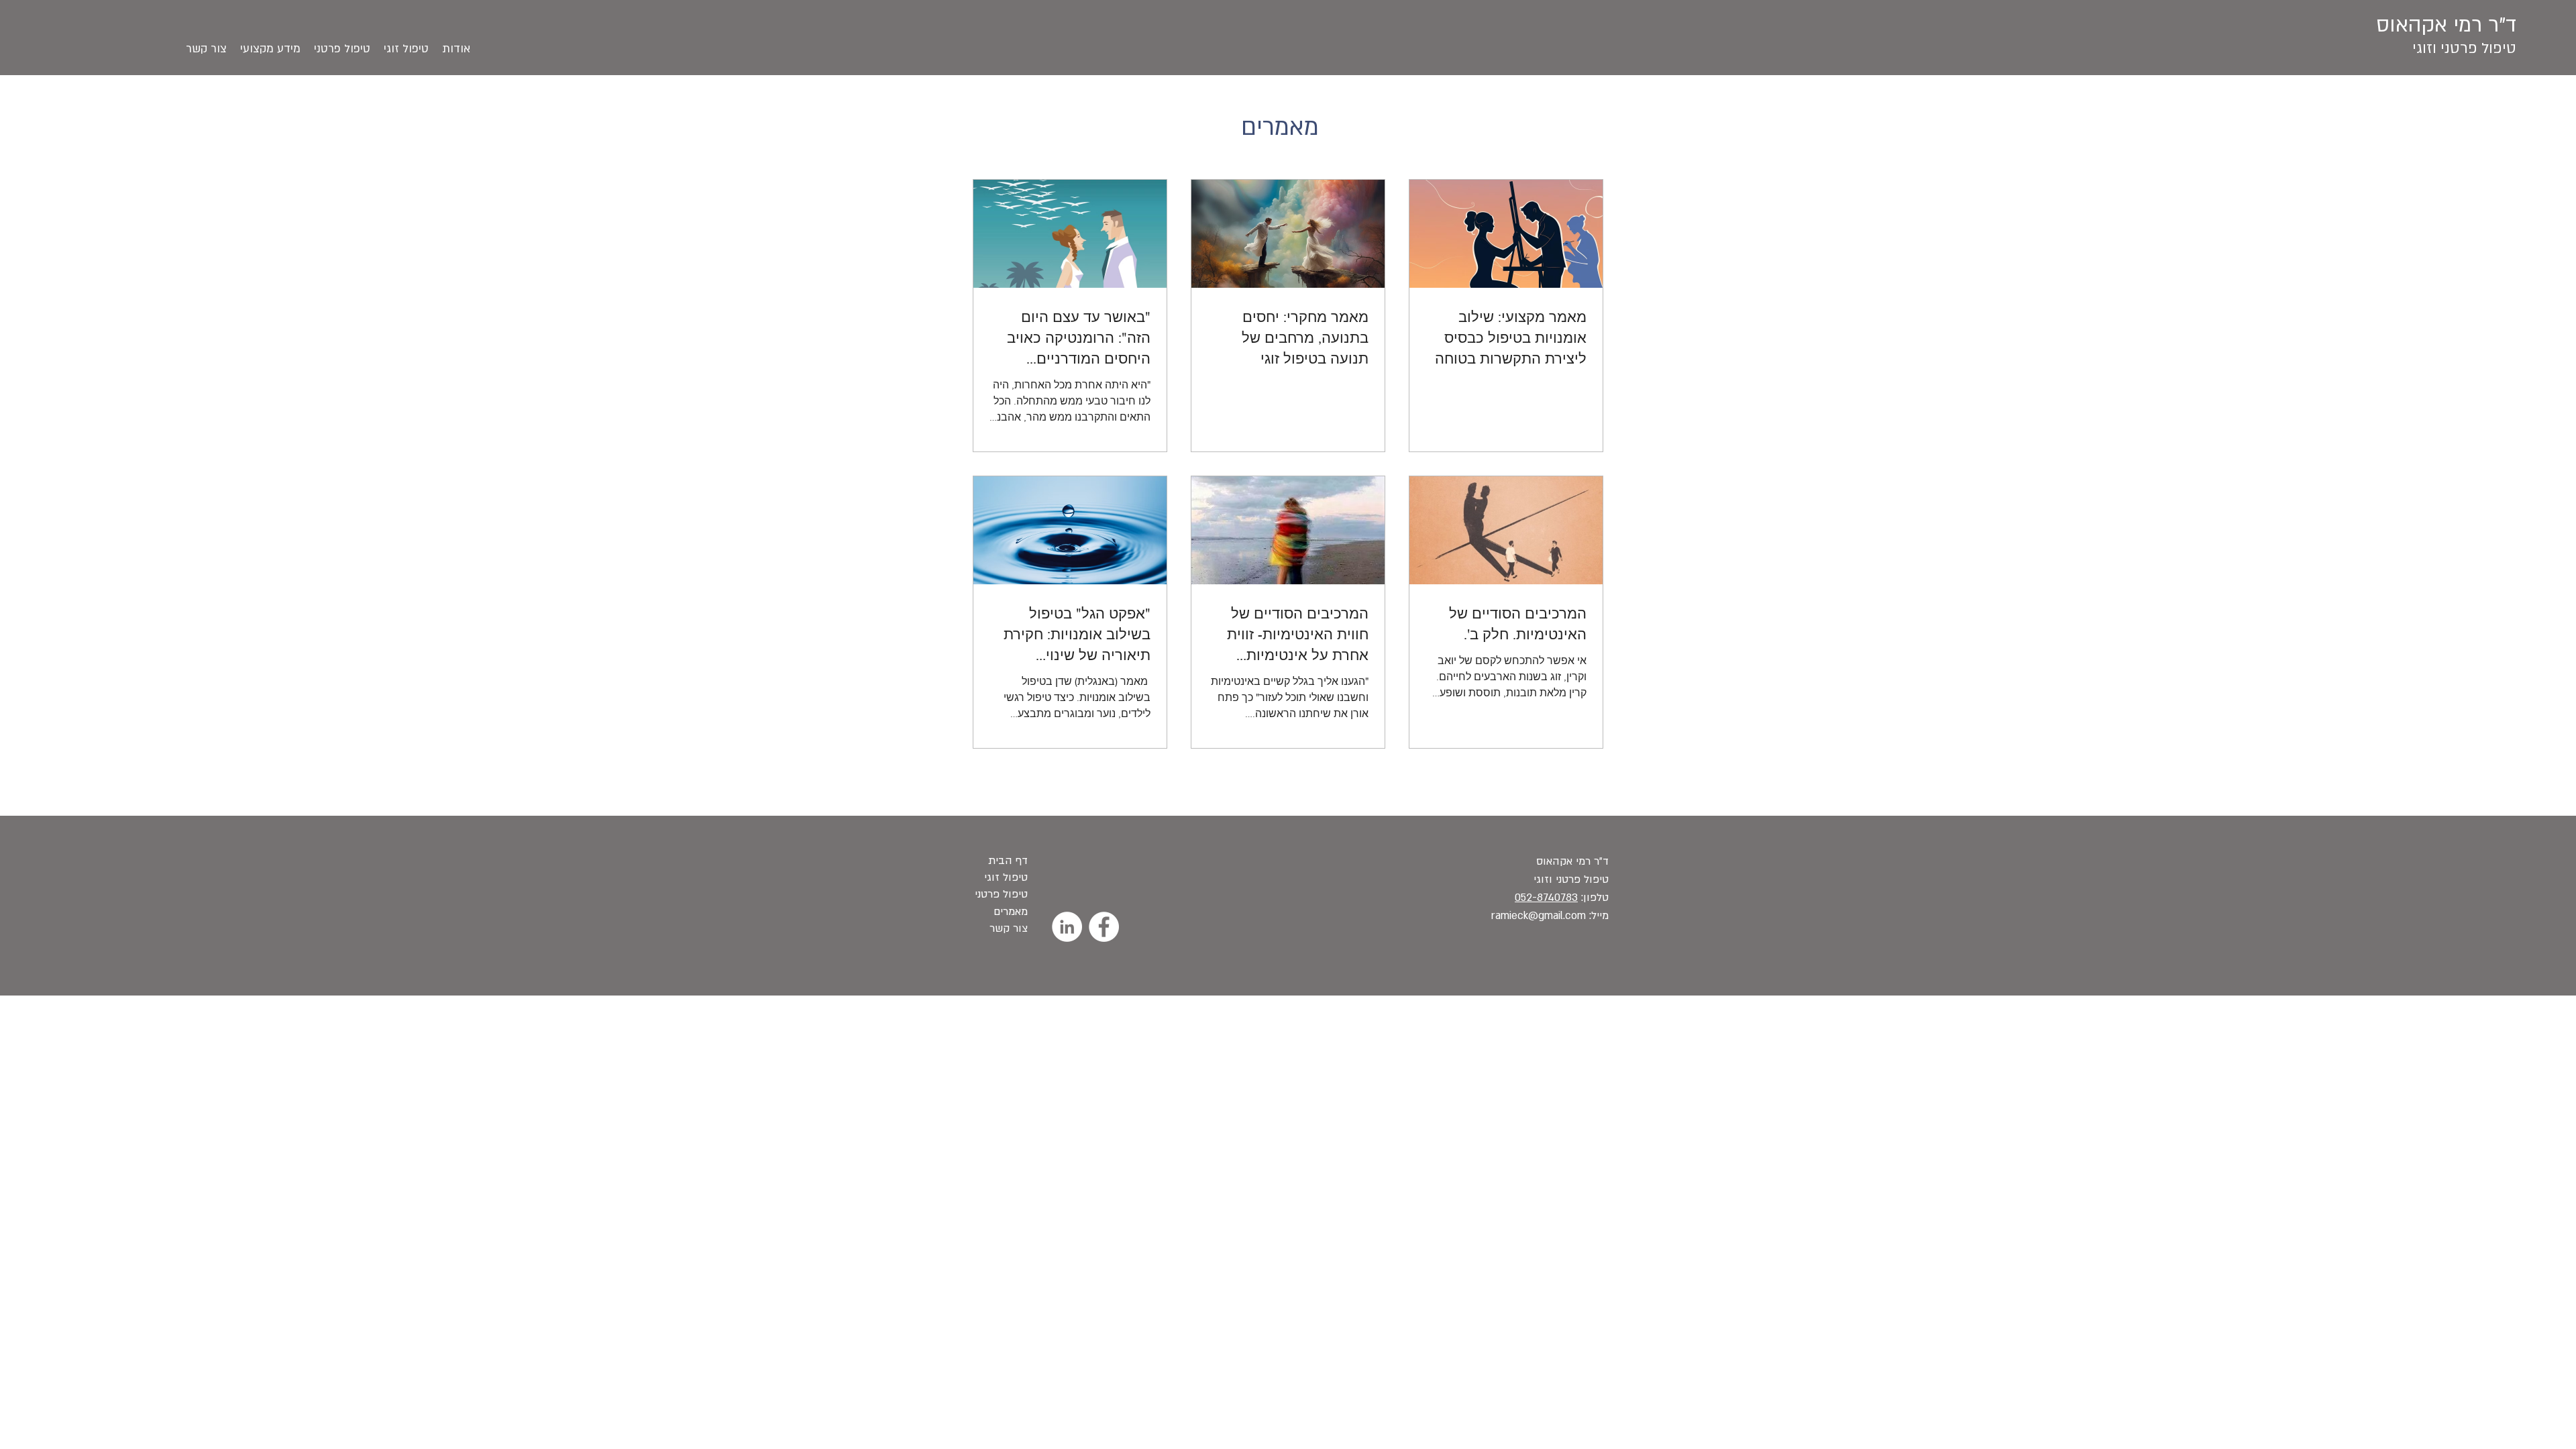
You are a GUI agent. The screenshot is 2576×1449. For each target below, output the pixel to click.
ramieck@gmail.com (1539, 916)
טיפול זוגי (1004, 877)
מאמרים (1009, 912)
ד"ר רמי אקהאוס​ (1572, 861)
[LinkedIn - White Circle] (1067, 927)
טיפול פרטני (1001, 894)
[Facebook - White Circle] (1104, 927)
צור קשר (1009, 928)
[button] (270, 49)
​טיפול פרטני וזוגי (2464, 48)
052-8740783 (1546, 898)
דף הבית (1006, 861)
